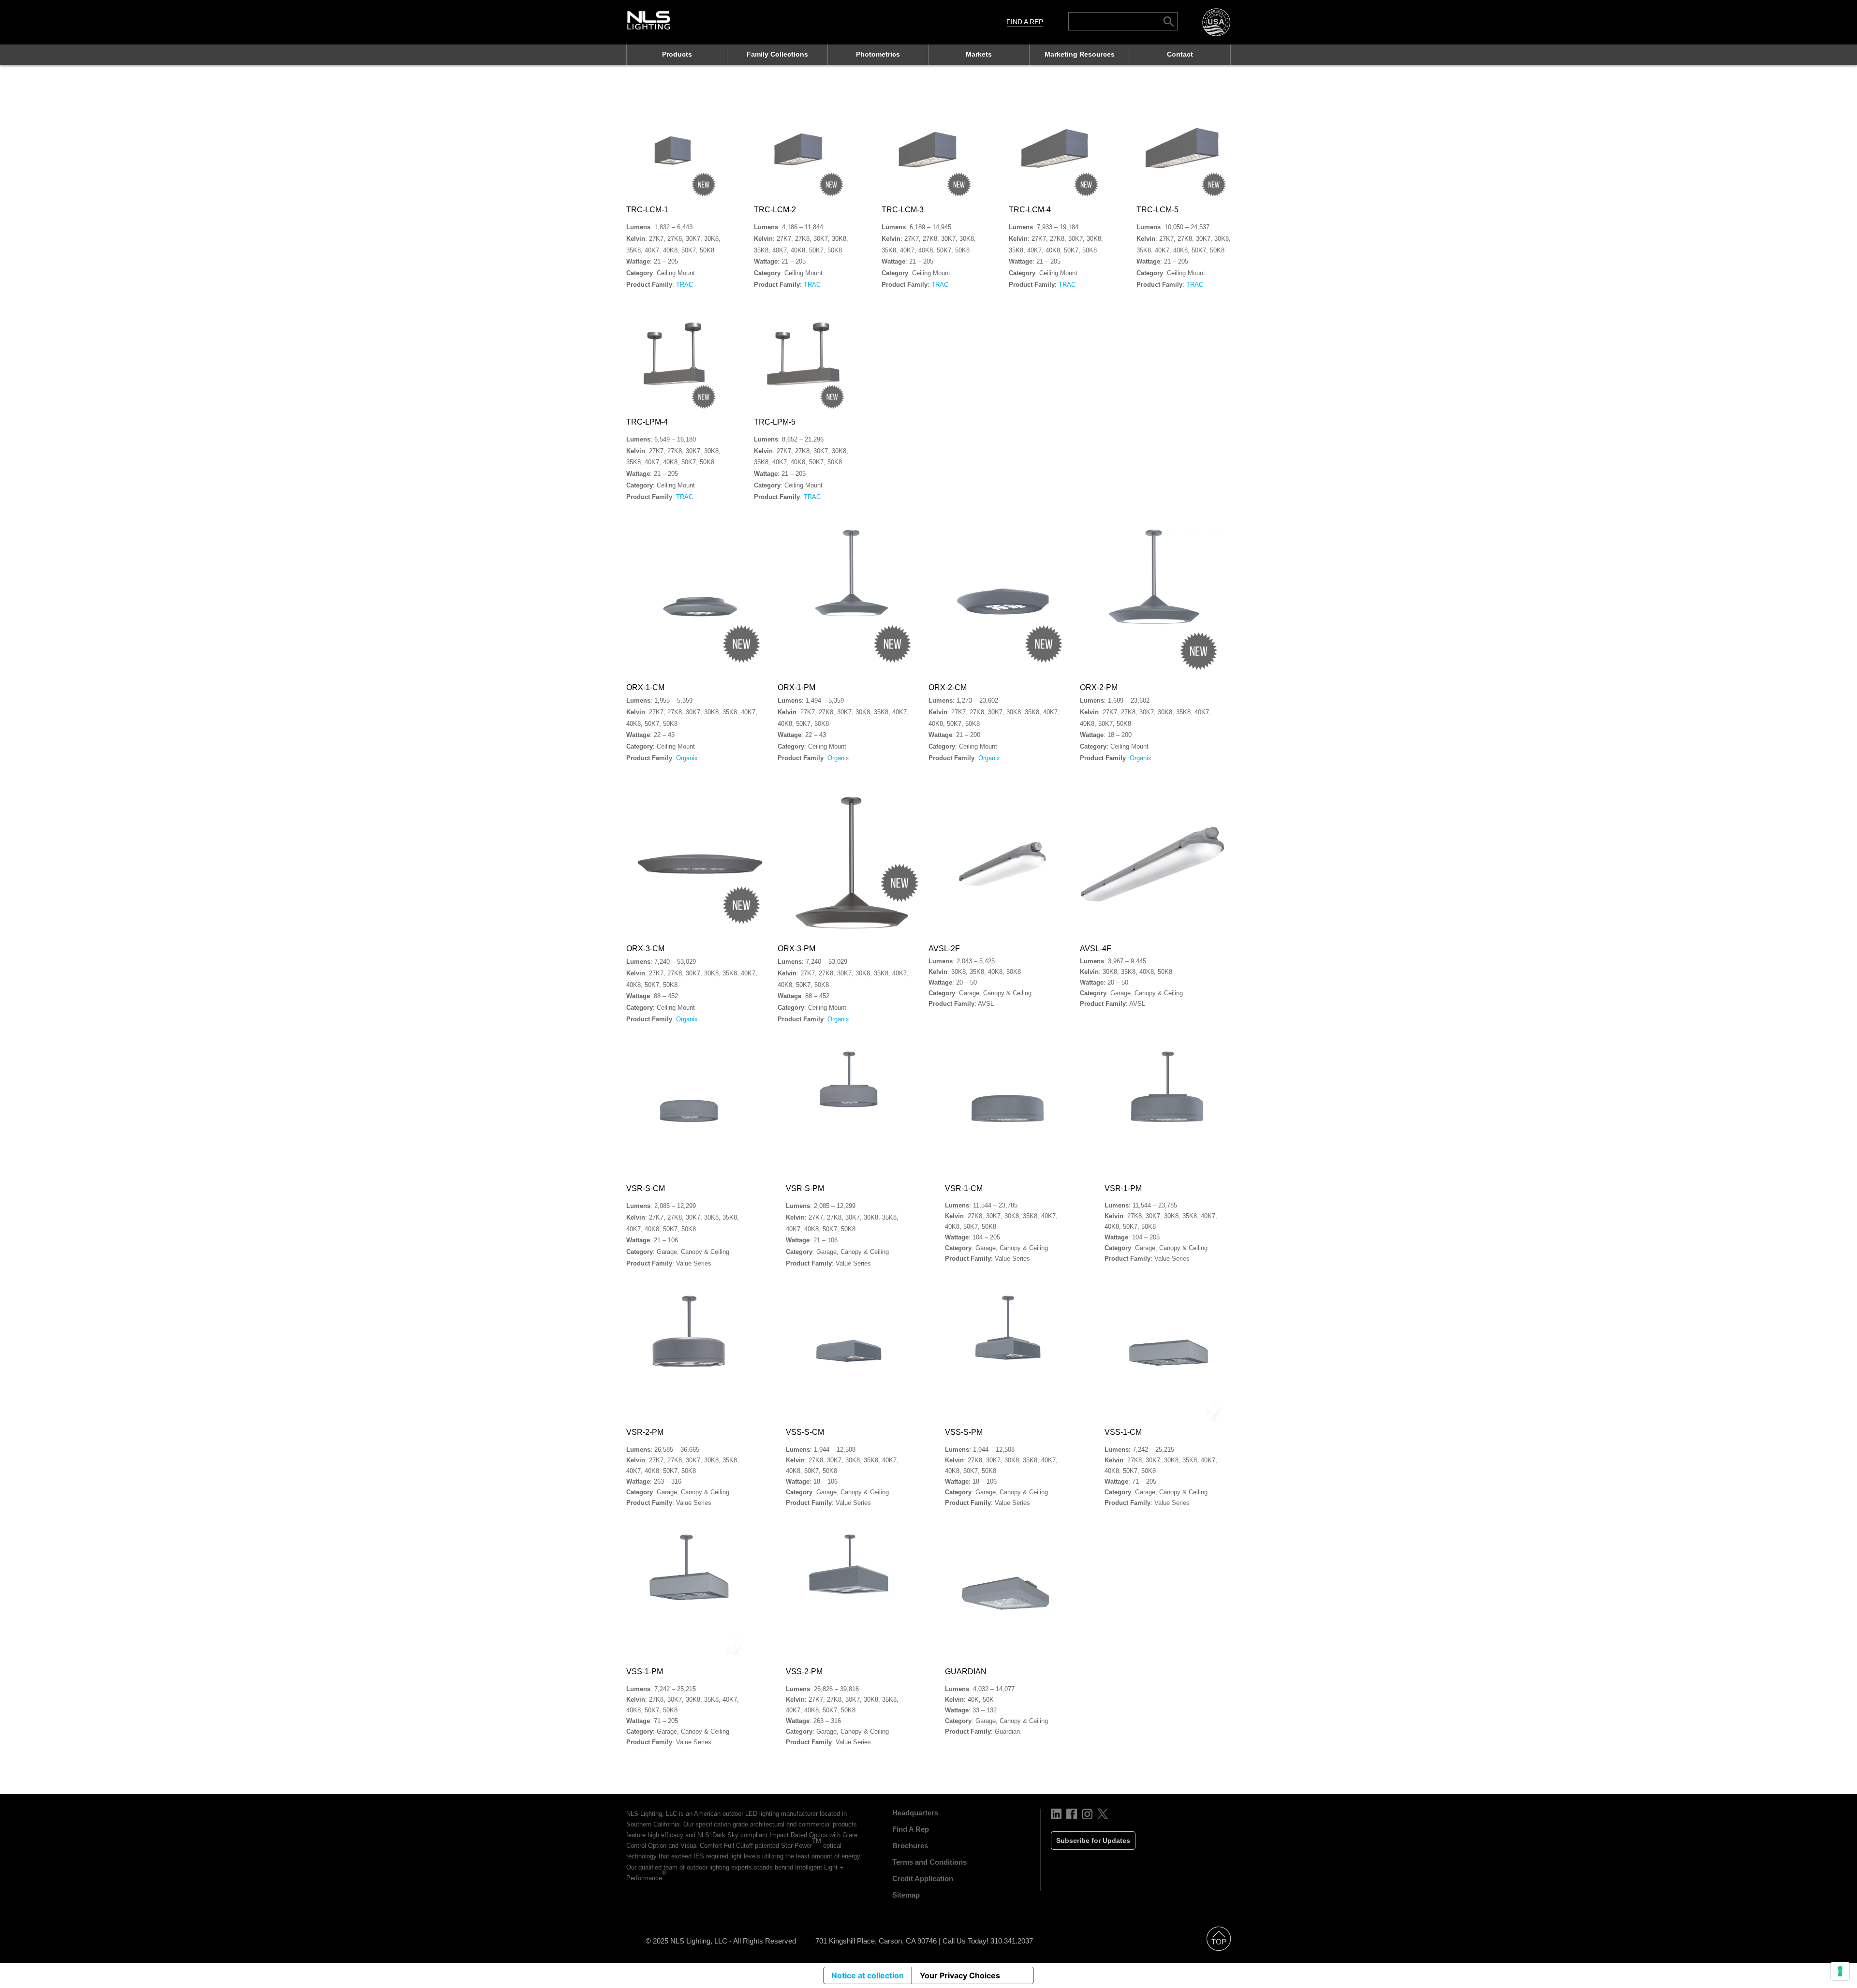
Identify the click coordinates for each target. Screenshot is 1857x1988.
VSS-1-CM (1123, 1432)
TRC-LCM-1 (647, 210)
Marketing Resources (1080, 54)
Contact (1180, 54)
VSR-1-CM (964, 1188)
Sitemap (906, 1895)
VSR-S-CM (646, 1188)
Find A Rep (1025, 22)
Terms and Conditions (929, 1862)
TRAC (685, 285)
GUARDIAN (966, 1671)
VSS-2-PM (804, 1671)
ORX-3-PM (796, 949)
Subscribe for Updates (1093, 1841)
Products (677, 54)
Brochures (910, 1846)
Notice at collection (868, 1975)
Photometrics (878, 54)
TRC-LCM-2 (775, 210)
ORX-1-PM (796, 687)
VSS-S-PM (964, 1432)
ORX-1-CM (645, 687)
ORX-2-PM (1099, 687)
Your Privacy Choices (960, 1975)
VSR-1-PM (1123, 1188)
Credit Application (923, 1878)
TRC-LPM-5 (775, 422)
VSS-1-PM (645, 1671)
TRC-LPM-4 (647, 422)
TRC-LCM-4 (1030, 210)
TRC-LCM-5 (1157, 210)
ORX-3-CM (645, 949)
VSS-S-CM (805, 1432)
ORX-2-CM (948, 687)
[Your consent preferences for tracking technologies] (1840, 1971)
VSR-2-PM (645, 1432)
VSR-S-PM (805, 1188)
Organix (687, 758)
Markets (979, 54)
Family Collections (777, 54)
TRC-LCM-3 (903, 210)
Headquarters (915, 1813)
